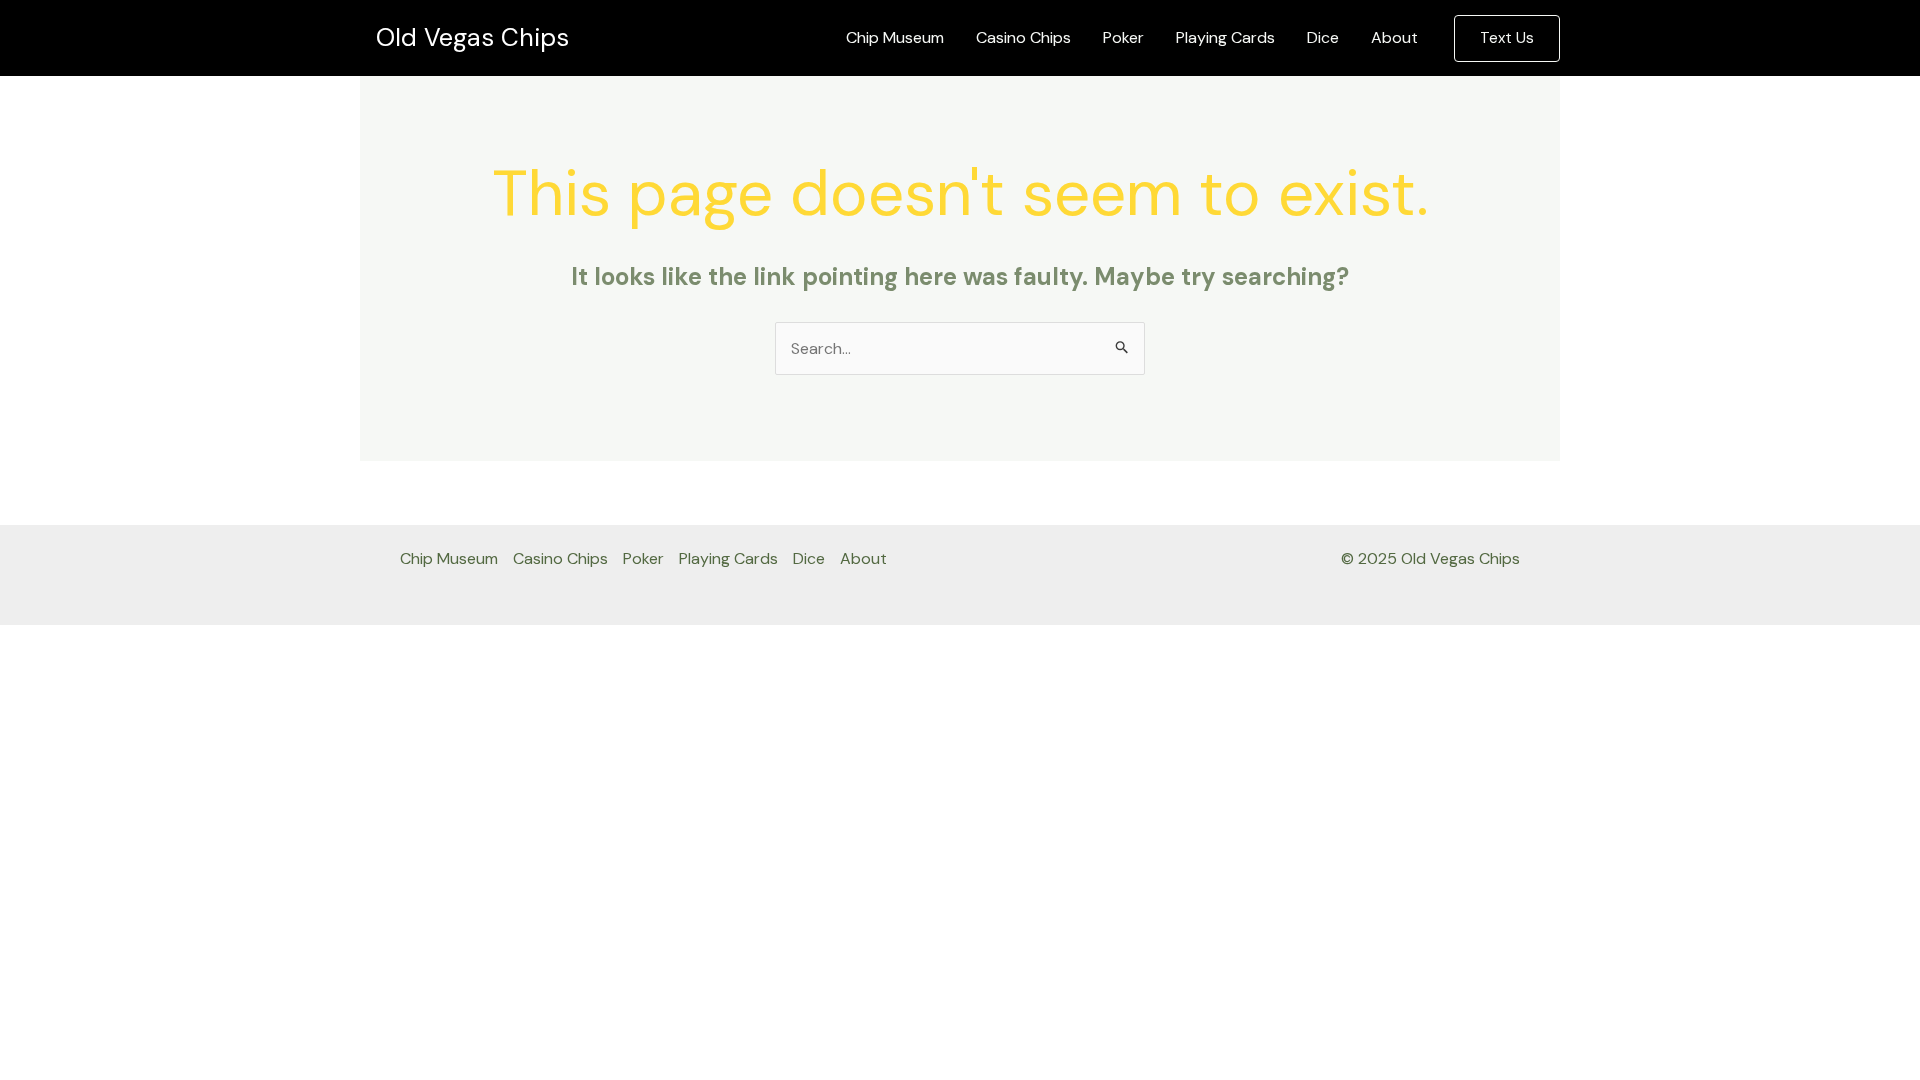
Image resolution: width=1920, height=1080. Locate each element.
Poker (1123, 37)
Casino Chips (1023, 37)
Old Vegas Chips (472, 37)
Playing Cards (1225, 37)
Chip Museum (895, 37)
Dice (1323, 37)
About (1394, 37)
